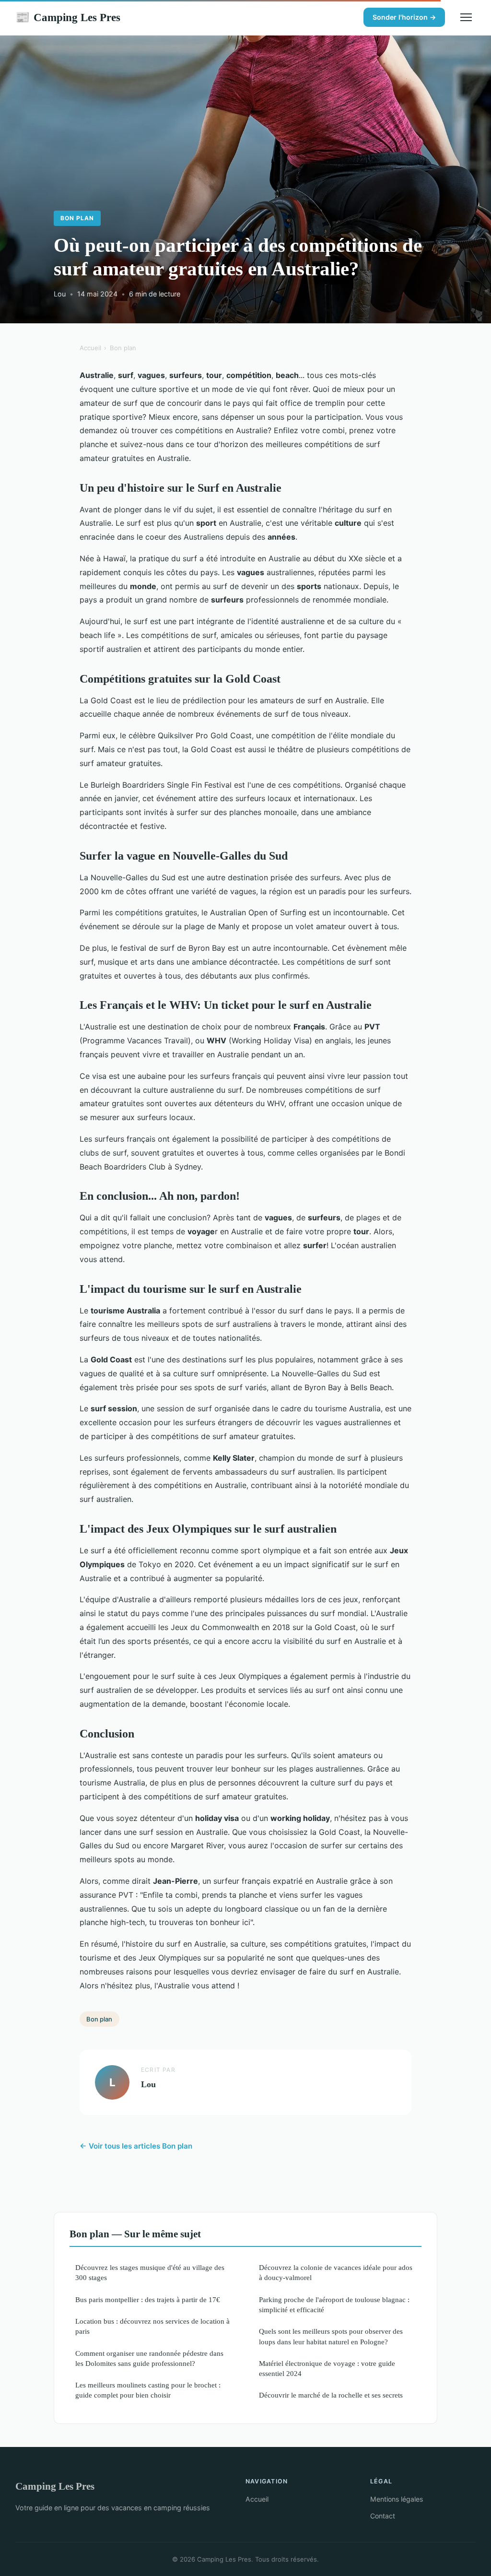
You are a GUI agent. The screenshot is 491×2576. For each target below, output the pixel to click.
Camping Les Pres (68, 17)
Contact (383, 2516)
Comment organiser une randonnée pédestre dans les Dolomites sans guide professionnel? (149, 2358)
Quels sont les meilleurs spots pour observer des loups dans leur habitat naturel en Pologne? (331, 2336)
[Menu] (466, 17)
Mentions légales (397, 2499)
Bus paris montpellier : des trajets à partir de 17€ (148, 2299)
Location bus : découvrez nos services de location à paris (152, 2326)
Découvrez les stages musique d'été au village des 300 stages (150, 2272)
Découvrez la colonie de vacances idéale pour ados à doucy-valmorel (336, 2272)
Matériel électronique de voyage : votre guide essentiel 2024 (327, 2368)
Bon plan (77, 218)
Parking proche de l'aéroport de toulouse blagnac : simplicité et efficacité (334, 2304)
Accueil (90, 348)
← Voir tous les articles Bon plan (136, 2146)
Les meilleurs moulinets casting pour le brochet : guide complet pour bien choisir (148, 2390)
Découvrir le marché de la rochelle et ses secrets (331, 2395)
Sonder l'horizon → (404, 17)
